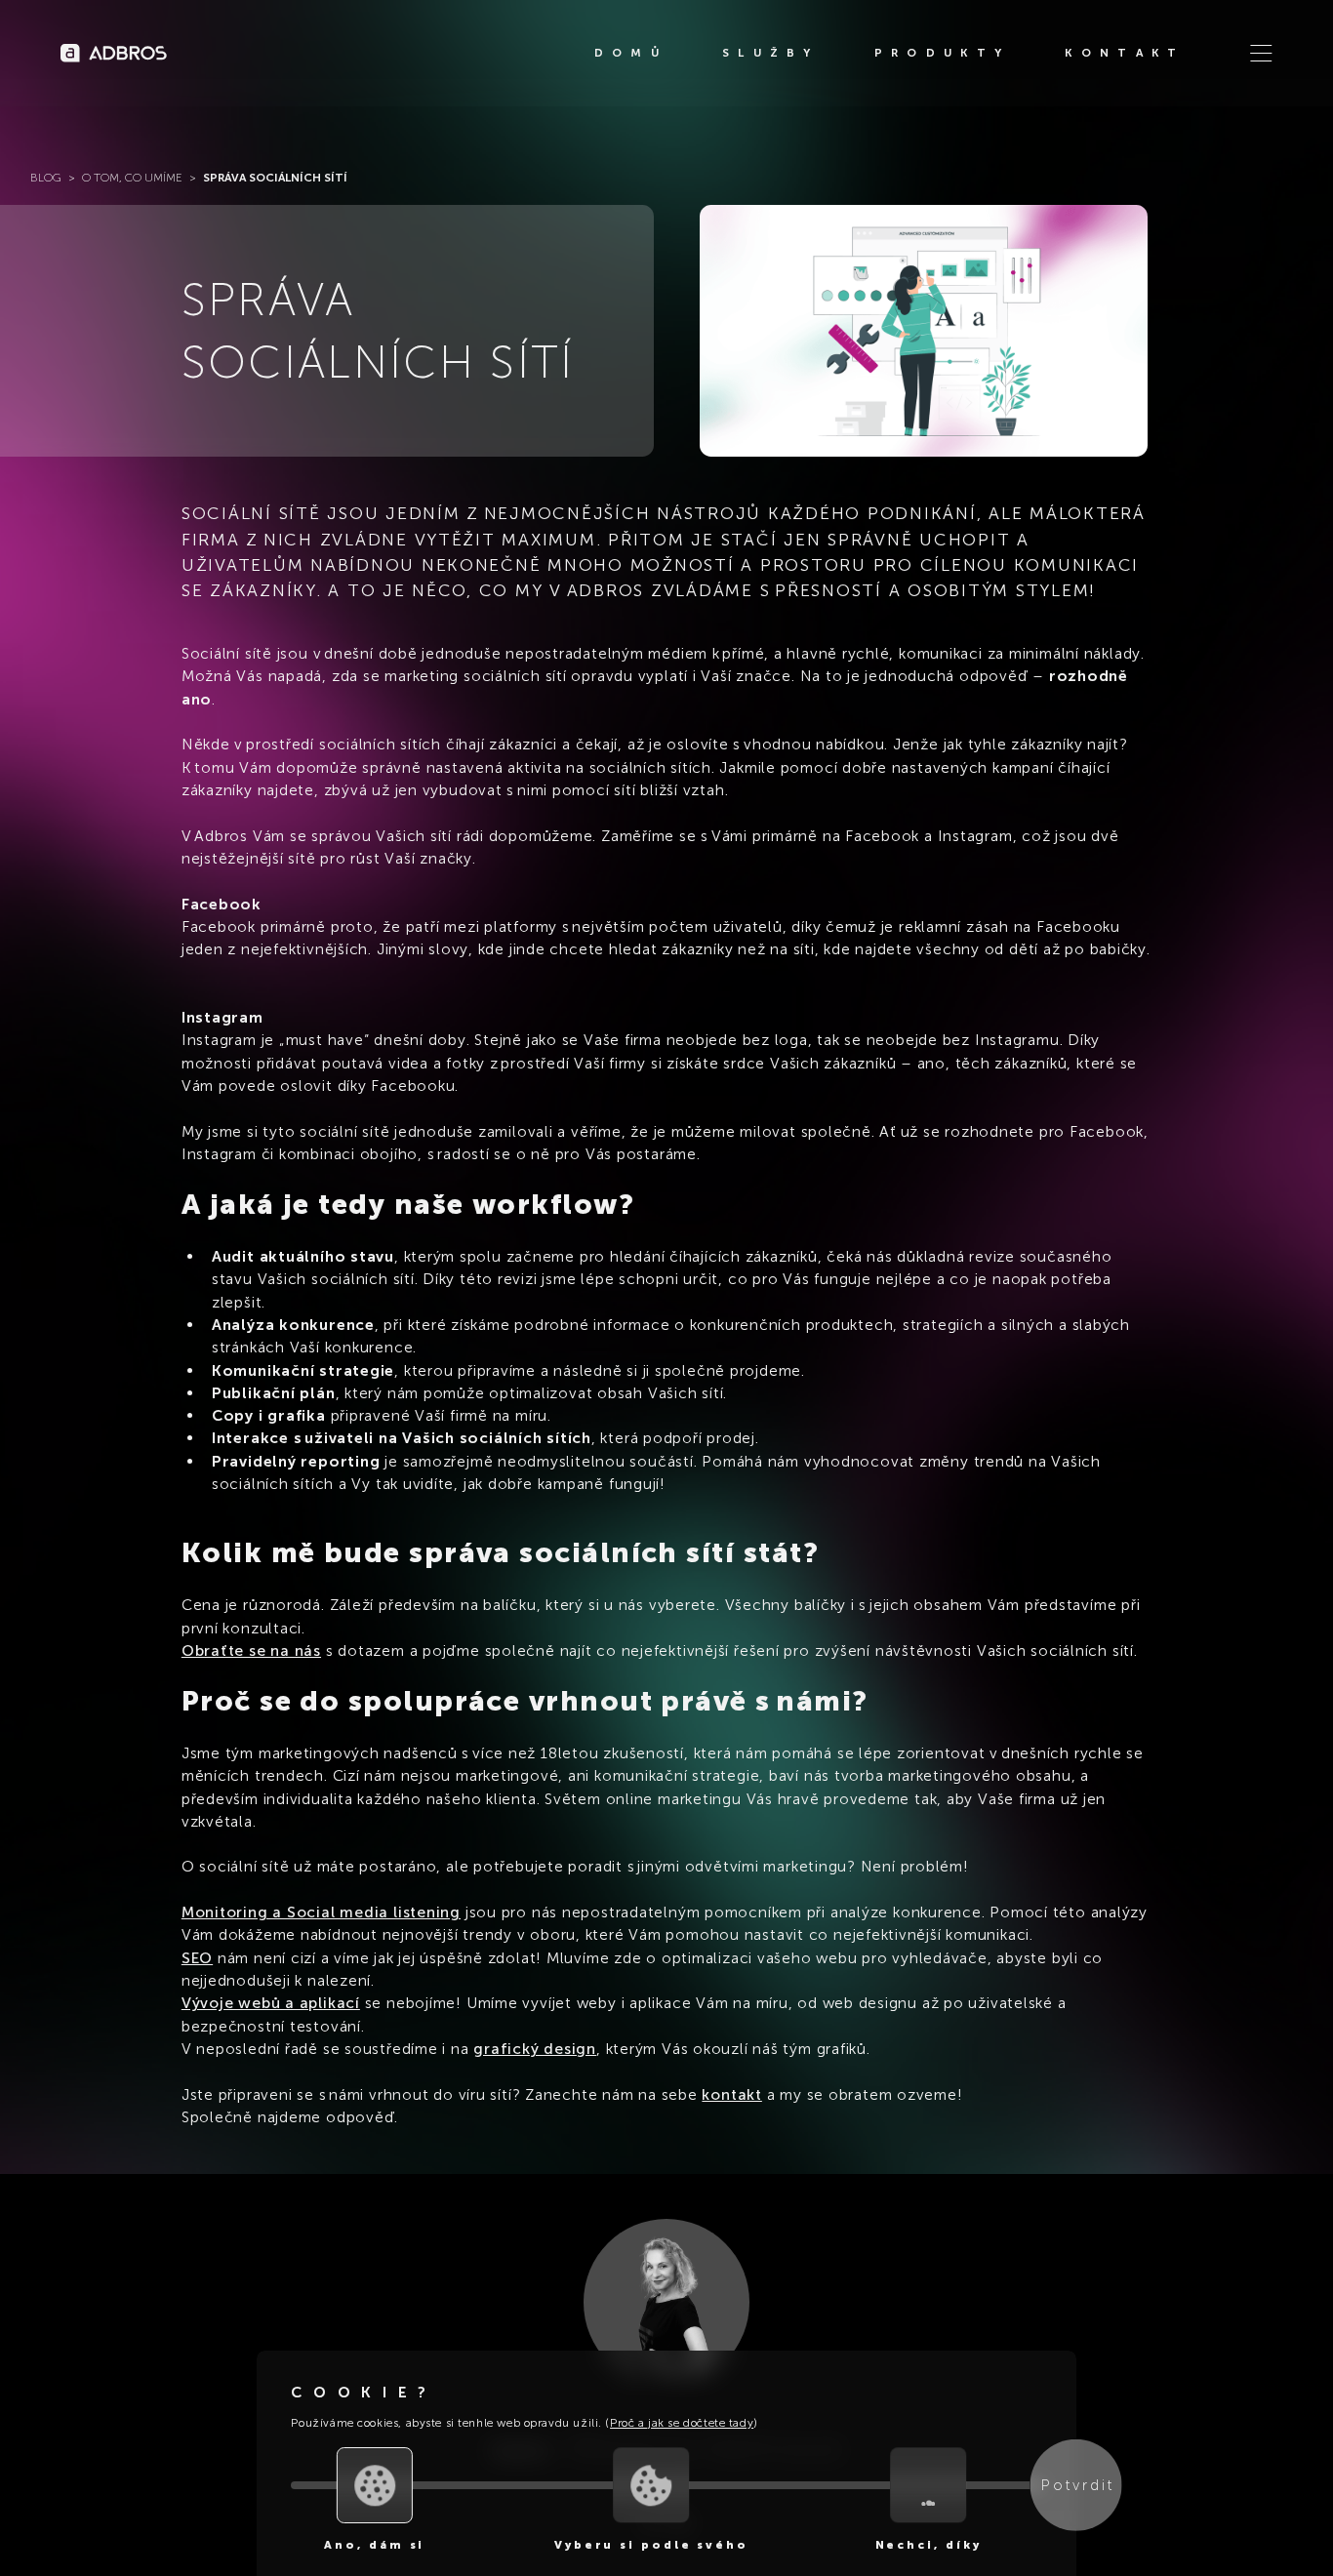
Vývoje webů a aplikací (271, 2003)
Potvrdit (1078, 2485)
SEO (197, 1958)
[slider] (375, 2485)
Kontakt (1125, 53)
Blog (46, 178)
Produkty (942, 53)
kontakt (731, 2094)
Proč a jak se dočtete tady (682, 2423)
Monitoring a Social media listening (321, 1912)
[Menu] (1261, 53)
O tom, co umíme (132, 178)
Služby (771, 53)
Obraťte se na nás (251, 1650)
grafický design (535, 2049)
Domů (631, 53)
